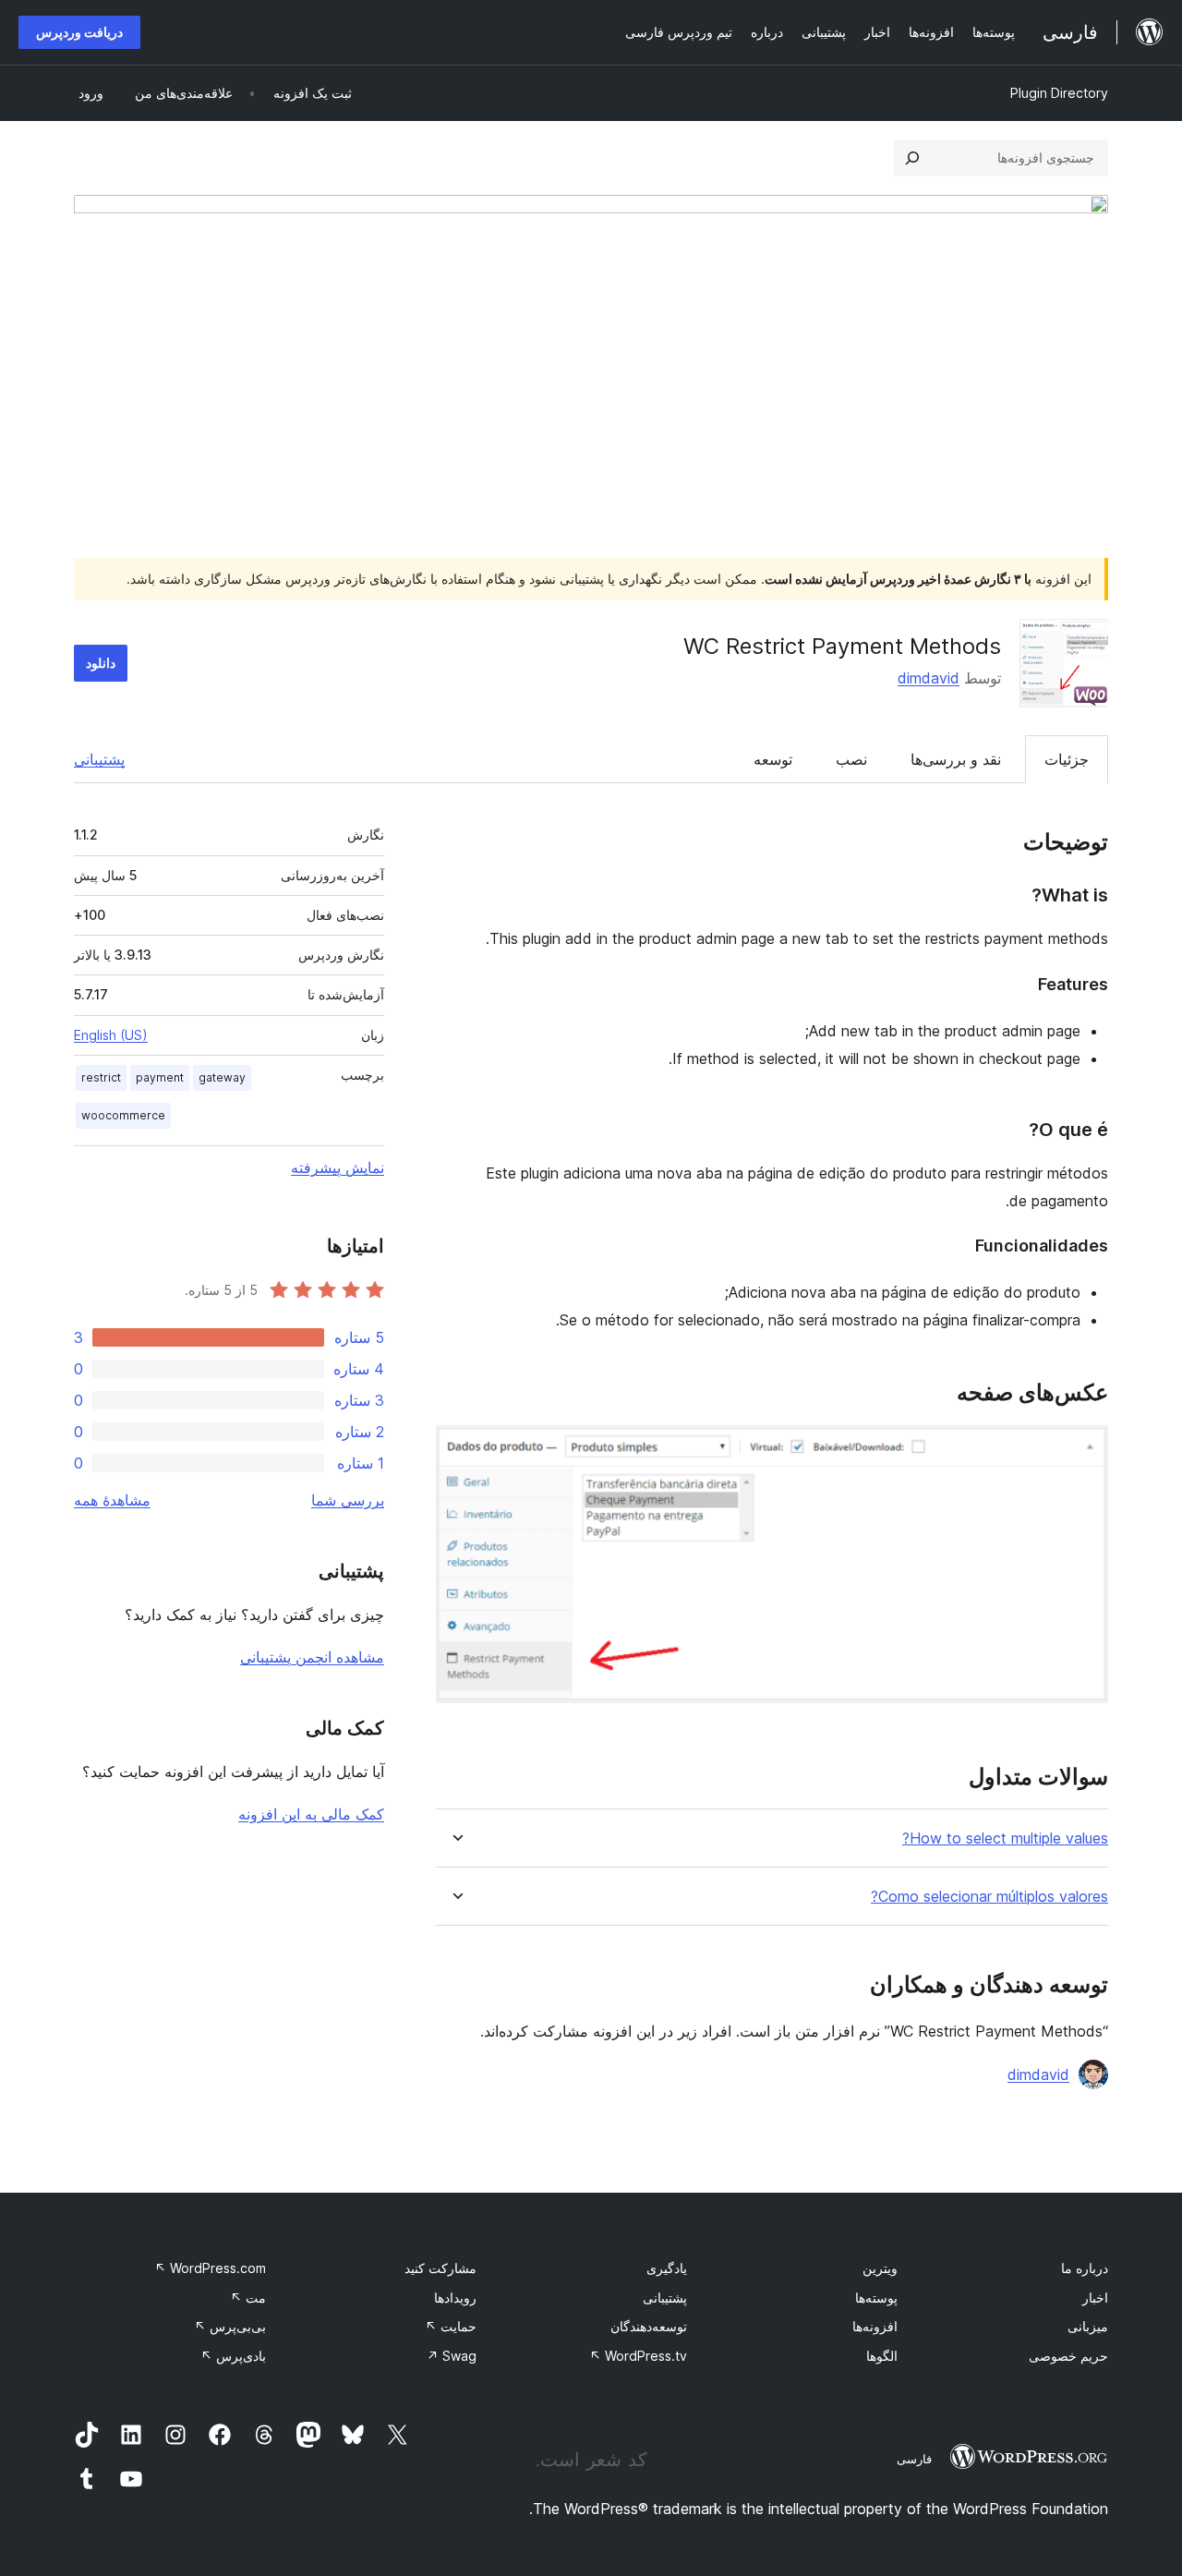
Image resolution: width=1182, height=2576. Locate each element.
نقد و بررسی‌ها (956, 759)
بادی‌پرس (233, 2356)
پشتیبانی (99, 759)
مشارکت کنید (440, 2268)
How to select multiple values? (1005, 1838)
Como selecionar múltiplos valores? (989, 1897)
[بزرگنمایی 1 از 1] (1083, 1450)
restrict (101, 1077)
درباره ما (1085, 2268)
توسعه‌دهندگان (649, 2326)
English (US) (111, 1035)
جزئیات (1067, 759)
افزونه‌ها (875, 2326)
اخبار (1095, 2298)
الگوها (882, 2356)
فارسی (914, 2459)
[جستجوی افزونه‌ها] (912, 158)
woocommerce (123, 1115)
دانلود (101, 663)
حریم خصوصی (1068, 2356)
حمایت (451, 2326)
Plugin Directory (1059, 93)
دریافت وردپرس (79, 32)
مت (248, 2298)
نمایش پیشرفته (338, 1167)
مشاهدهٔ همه (112, 1500)
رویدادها (455, 2298)
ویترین (880, 2268)
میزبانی (1088, 2326)
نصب (851, 759)
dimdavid (929, 678)
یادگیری (667, 2268)
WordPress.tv (638, 2356)
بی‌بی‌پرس (230, 2326)
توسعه (773, 759)
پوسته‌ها (876, 2298)
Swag (452, 2356)
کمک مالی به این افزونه (311, 1814)
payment (160, 1077)
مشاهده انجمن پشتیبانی (312, 1657)
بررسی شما (348, 1500)
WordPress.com (210, 2268)
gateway (222, 1077)
